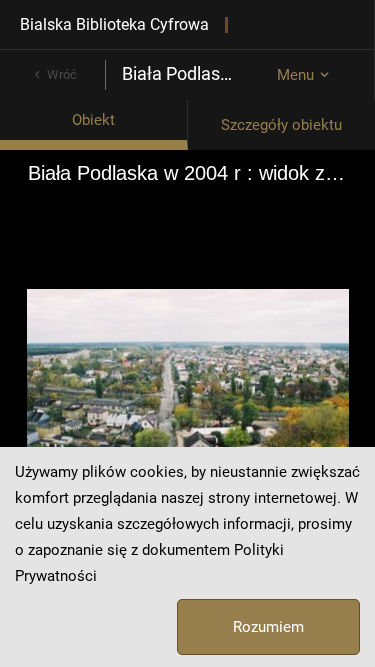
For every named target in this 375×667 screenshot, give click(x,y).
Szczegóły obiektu (281, 125)
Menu (295, 75)
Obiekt (93, 120)
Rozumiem (268, 627)
